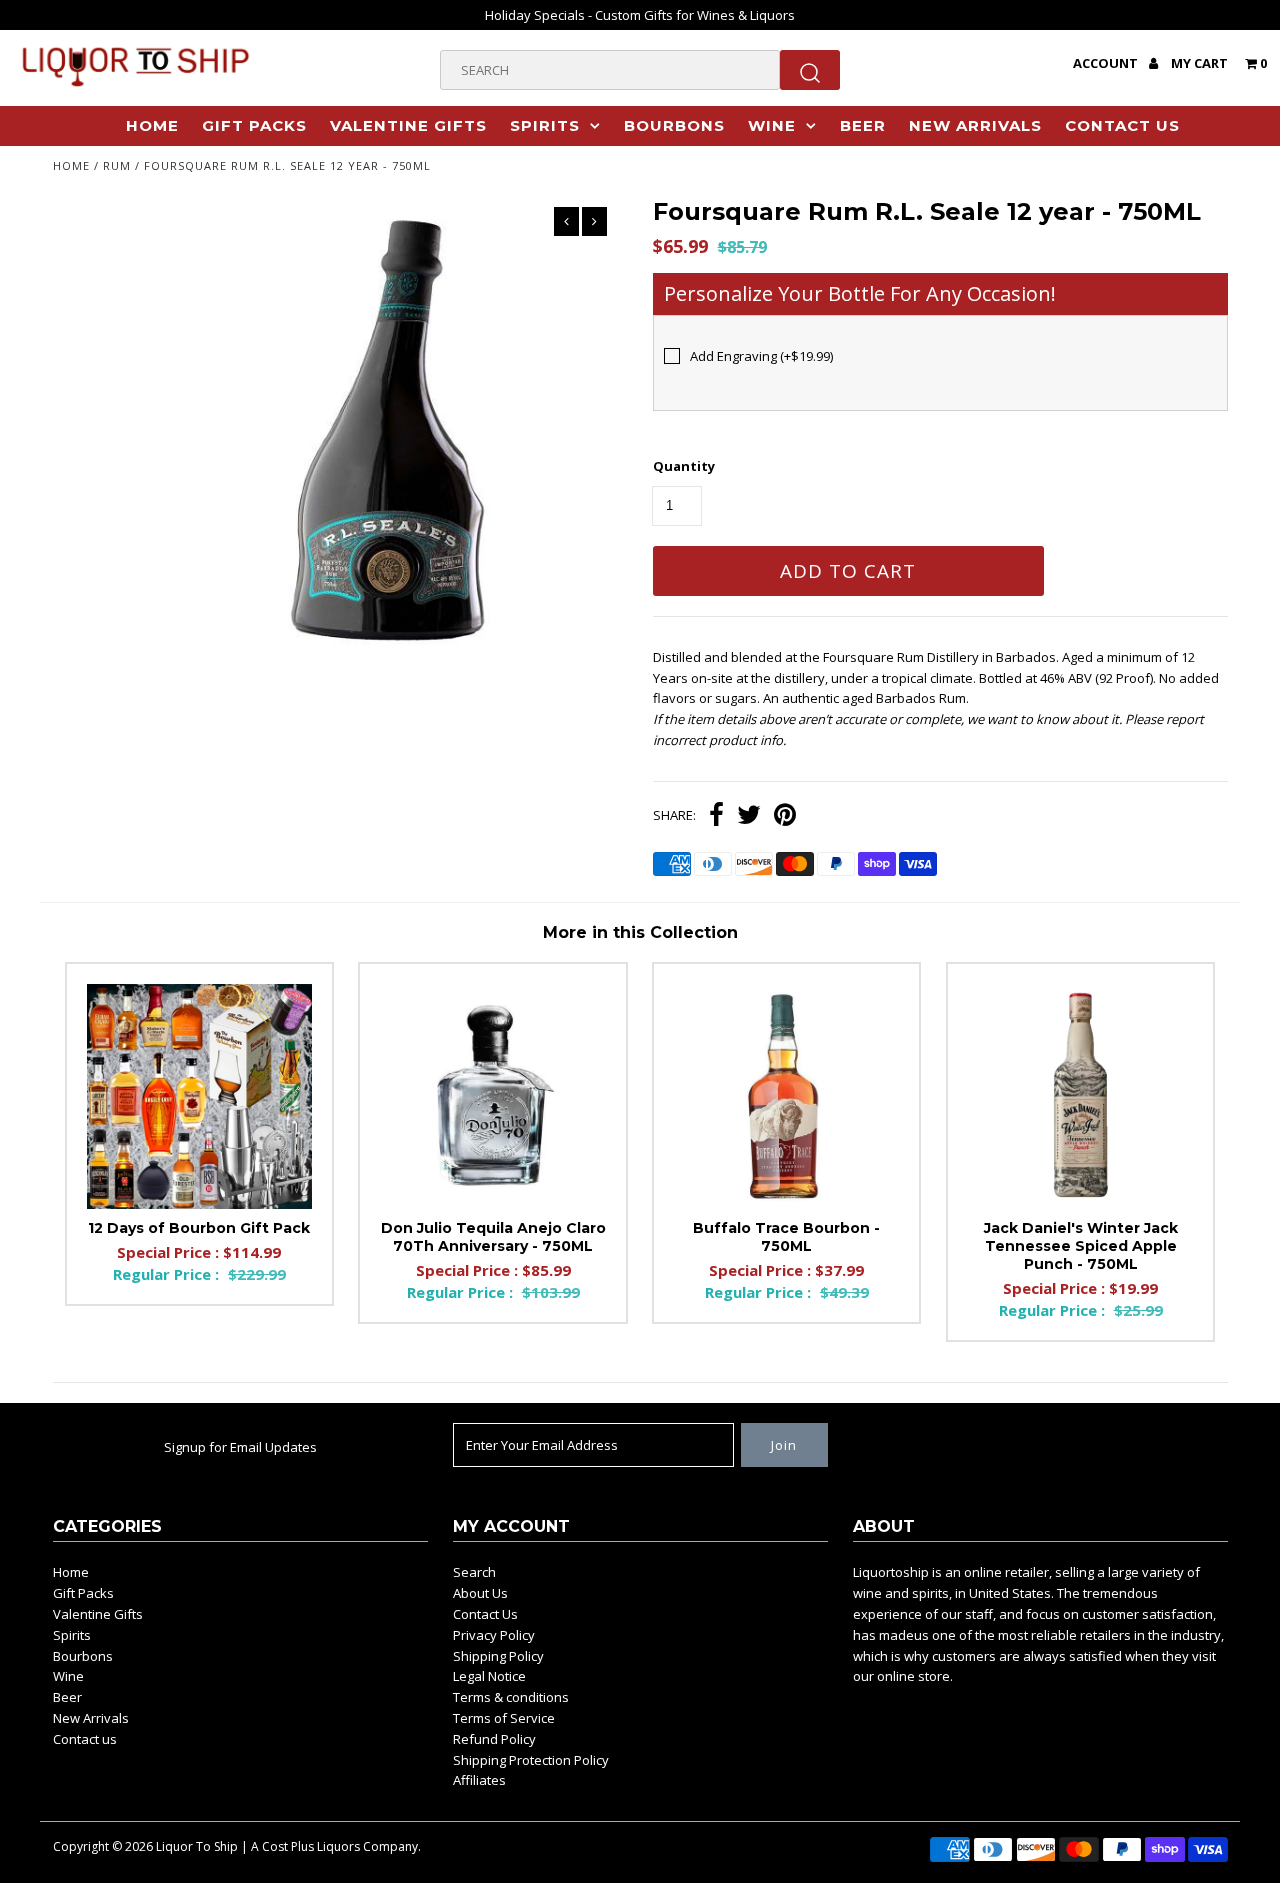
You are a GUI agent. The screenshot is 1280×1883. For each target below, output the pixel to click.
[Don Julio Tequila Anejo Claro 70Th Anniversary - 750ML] (492, 1096)
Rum (117, 165)
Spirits (545, 125)
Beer (863, 125)
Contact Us (485, 1614)
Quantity (684, 466)
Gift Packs (254, 125)
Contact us (1122, 125)
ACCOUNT (1107, 63)
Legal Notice (489, 1676)
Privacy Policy (494, 1635)
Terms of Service (504, 1718)
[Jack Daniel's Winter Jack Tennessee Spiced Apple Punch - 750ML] (1080, 1096)
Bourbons (674, 125)
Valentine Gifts (408, 125)
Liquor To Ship (197, 1846)
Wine (772, 125)
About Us (480, 1593)
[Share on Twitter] (749, 817)
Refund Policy (494, 1739)
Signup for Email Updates (240, 1447)
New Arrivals (975, 125)
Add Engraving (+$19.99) (761, 356)
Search (474, 1572)
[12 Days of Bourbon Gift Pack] (199, 1096)
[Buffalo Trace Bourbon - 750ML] (786, 1096)
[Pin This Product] (785, 817)
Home (152, 125)
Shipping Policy (498, 1656)
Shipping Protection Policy (531, 1760)
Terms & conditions (511, 1697)
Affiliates (479, 1780)
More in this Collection (640, 932)
